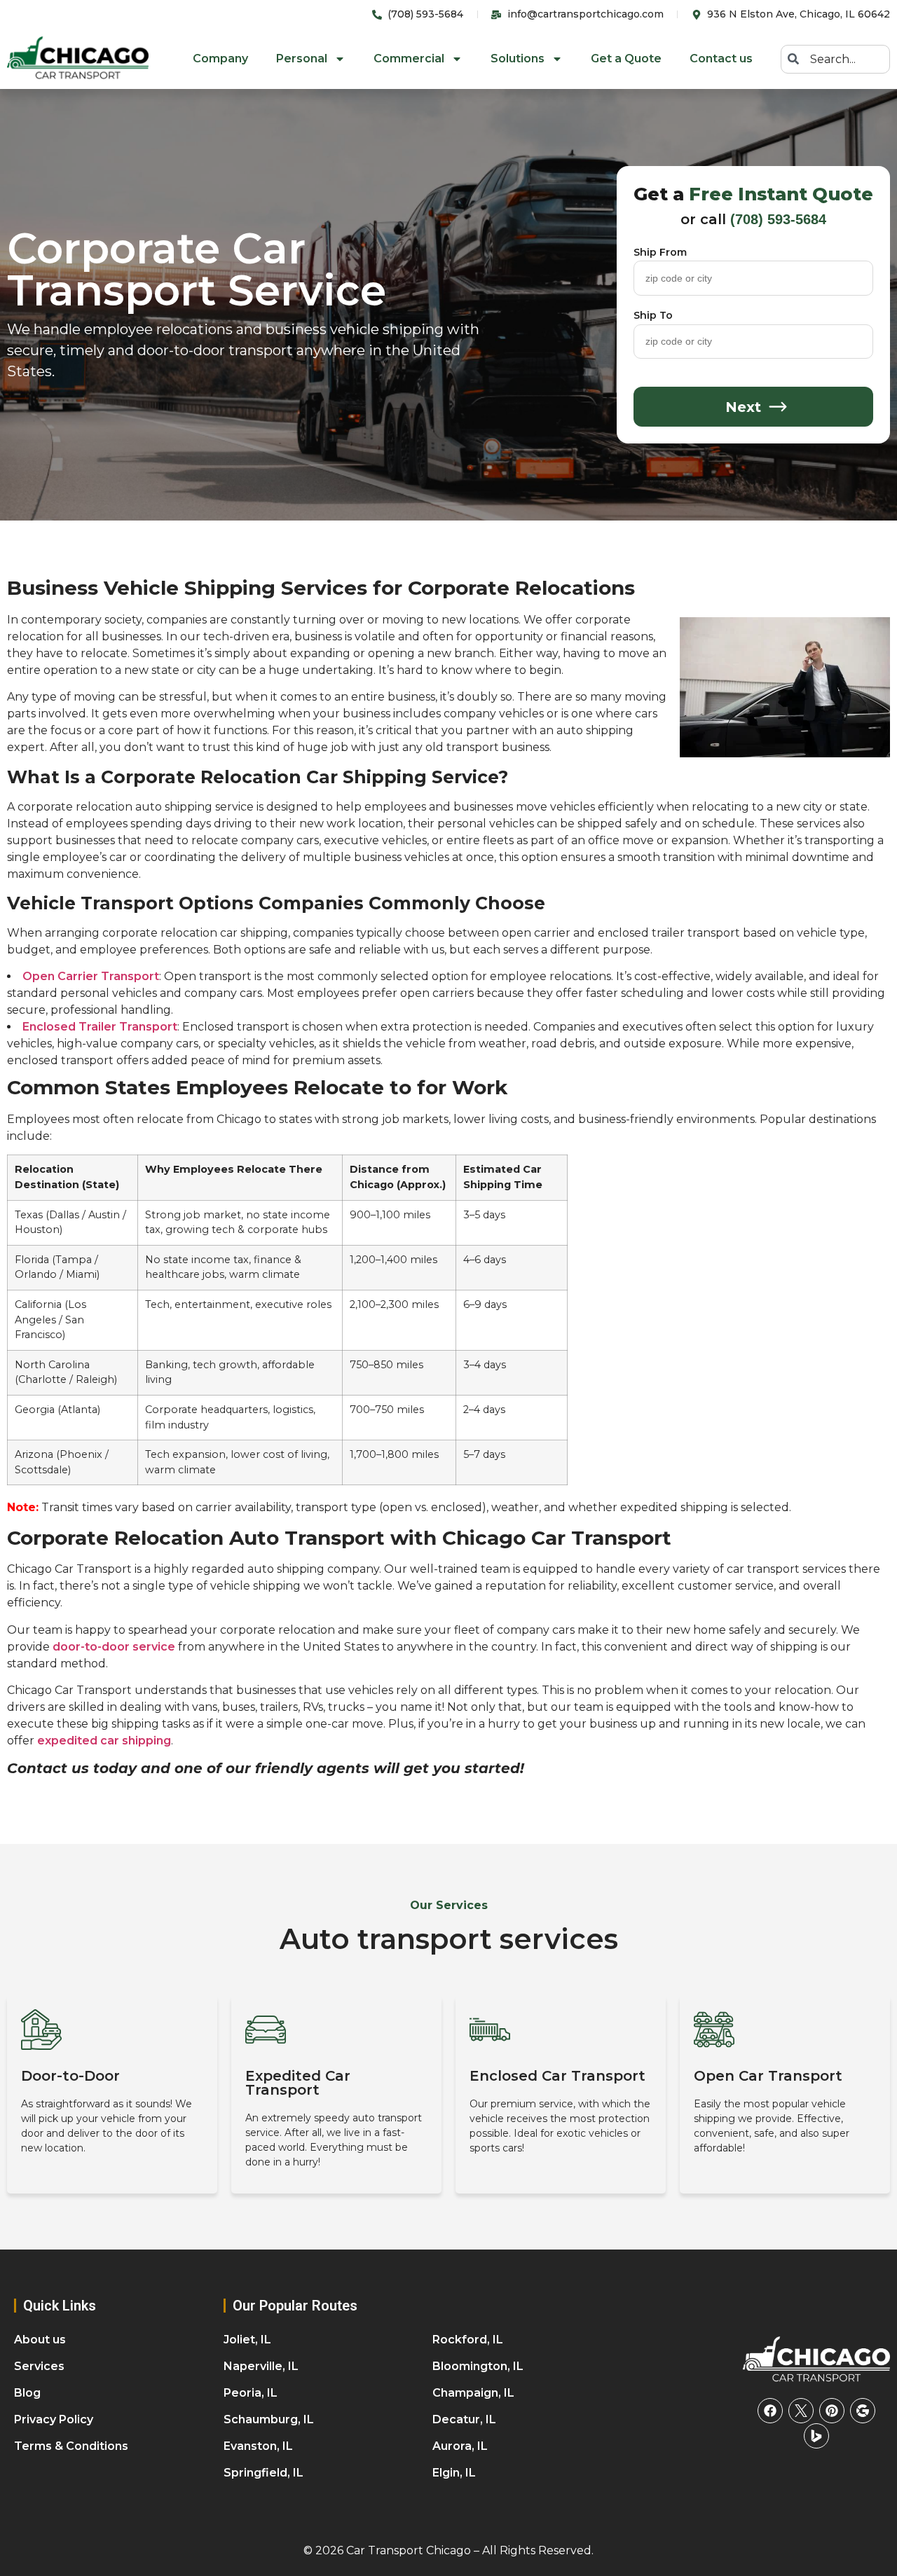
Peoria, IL (251, 2393)
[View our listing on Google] (863, 2411)
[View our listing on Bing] (816, 2436)
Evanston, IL (258, 2446)
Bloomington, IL (478, 2366)
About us (40, 2340)
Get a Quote (626, 58)
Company (220, 58)
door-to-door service (114, 1647)
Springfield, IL (263, 2473)
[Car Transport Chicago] (816, 2360)
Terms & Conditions (71, 2446)
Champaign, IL (473, 2393)
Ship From (660, 253)
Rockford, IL (468, 2340)
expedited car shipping (104, 1741)
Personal (302, 58)
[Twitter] (801, 2411)
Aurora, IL (460, 2446)
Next (743, 407)
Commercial (409, 58)
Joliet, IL (247, 2340)
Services (39, 2366)
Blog (27, 2393)
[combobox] (835, 59)
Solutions (518, 58)
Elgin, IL (454, 2473)
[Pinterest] (832, 2411)
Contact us (721, 58)
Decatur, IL (464, 2419)
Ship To (653, 316)
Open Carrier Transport (91, 976)
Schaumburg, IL (269, 2419)
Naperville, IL (261, 2366)
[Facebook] (770, 2411)
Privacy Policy (54, 2419)
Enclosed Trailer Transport (100, 1027)
